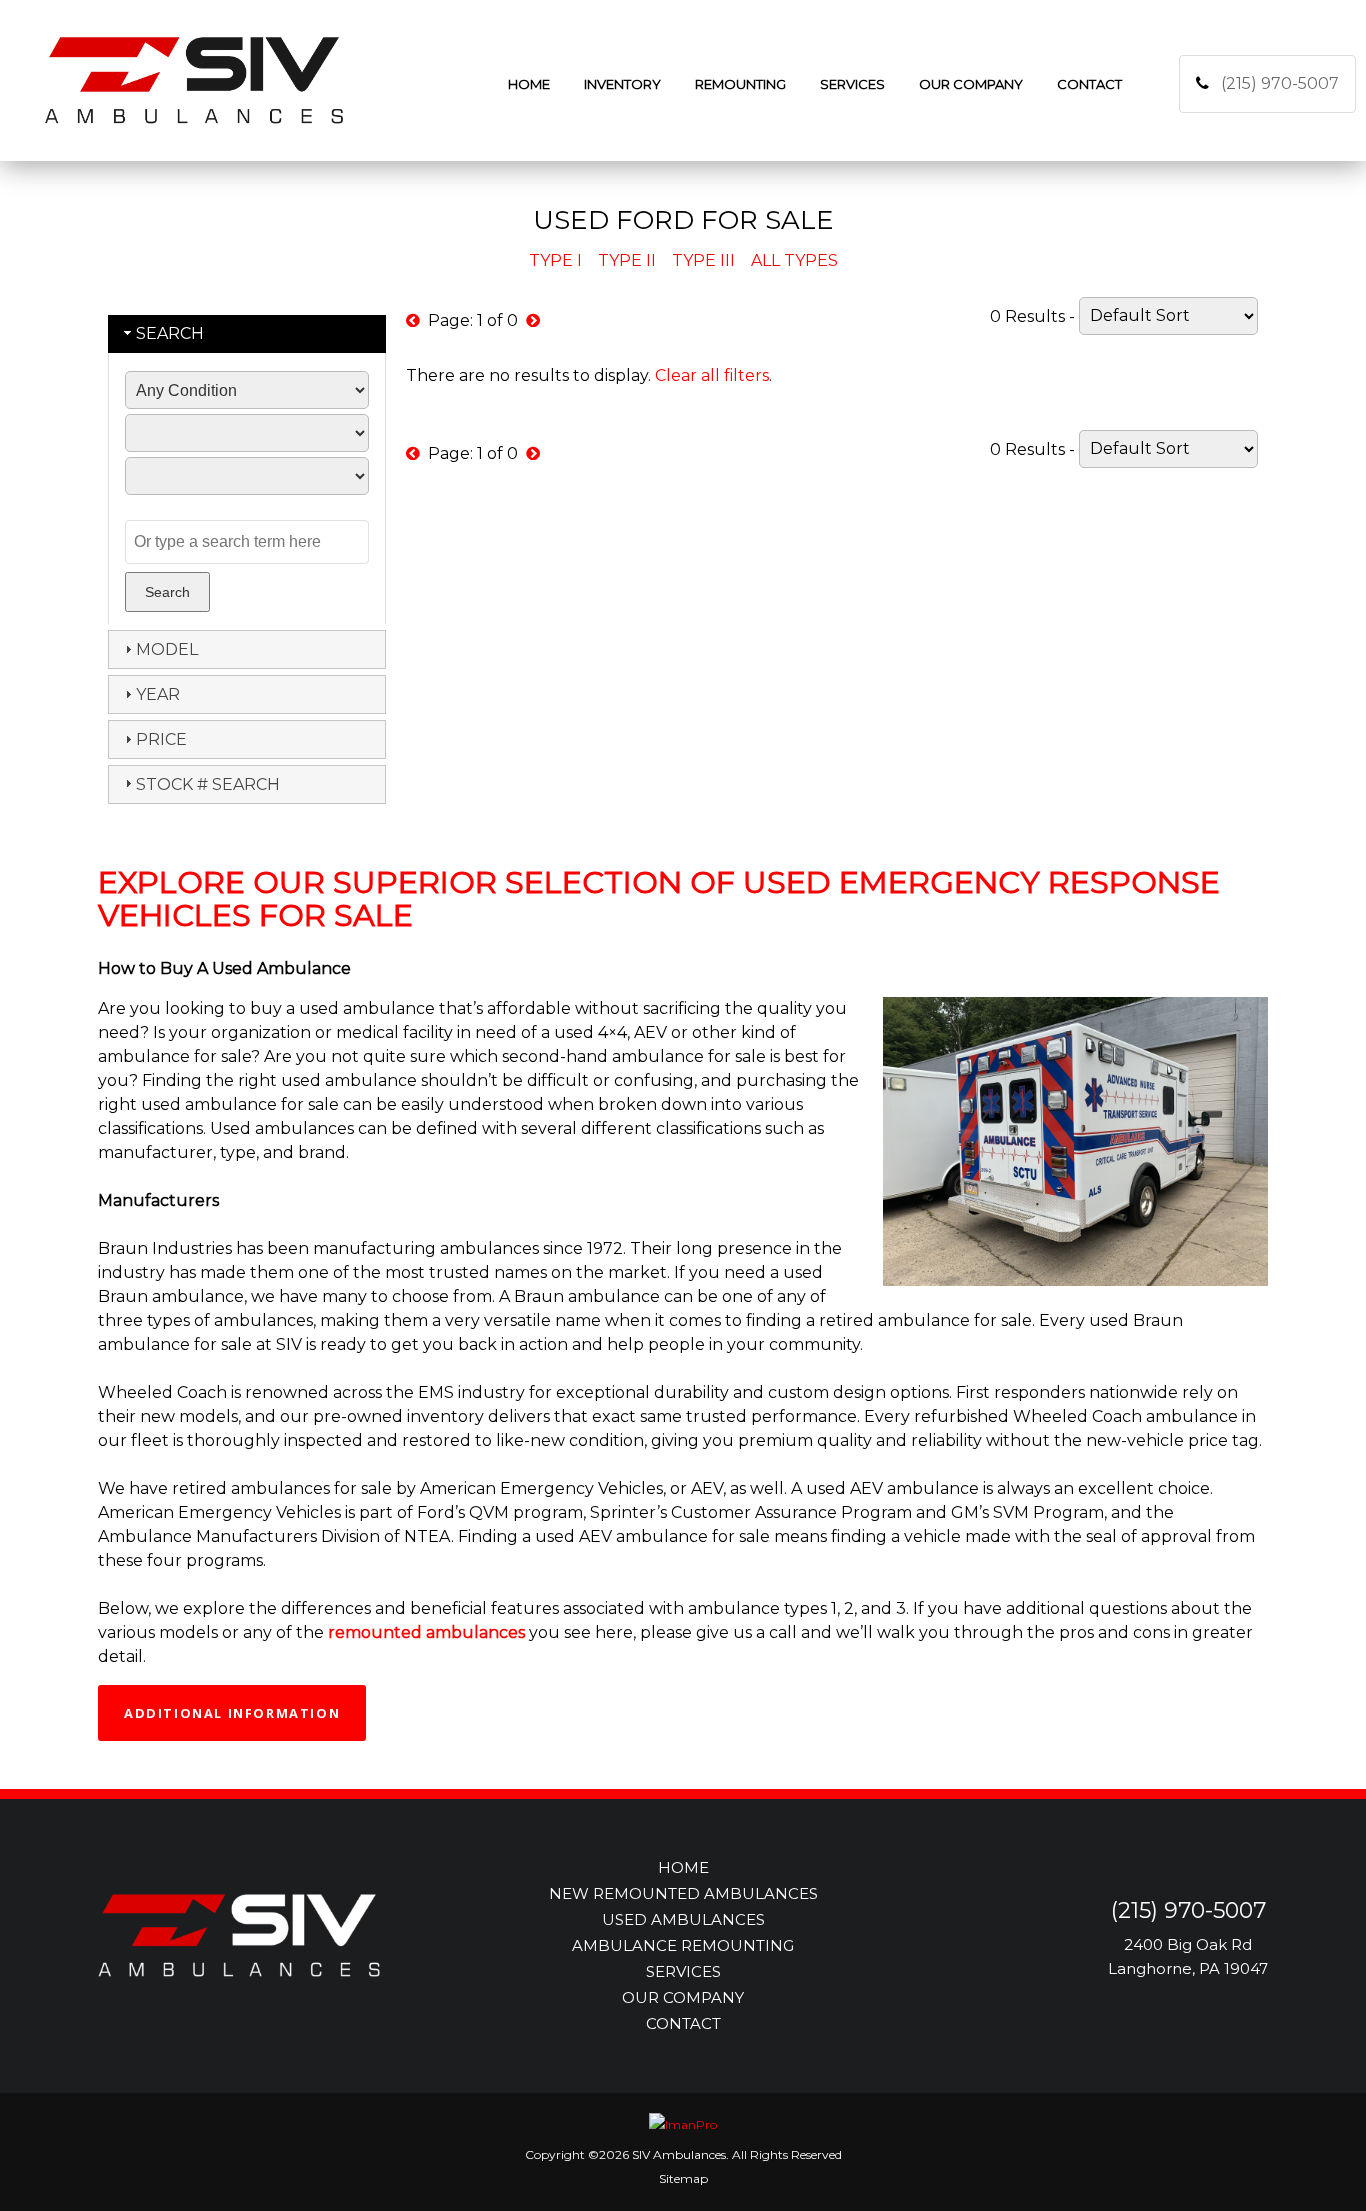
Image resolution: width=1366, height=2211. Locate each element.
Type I (555, 260)
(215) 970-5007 (1280, 83)
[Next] (533, 320)
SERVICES (683, 1971)
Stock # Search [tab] (208, 784)
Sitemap (683, 2178)
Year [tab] (158, 694)
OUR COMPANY (683, 1997)
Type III (703, 260)
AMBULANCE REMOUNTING (683, 1945)
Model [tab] (167, 649)
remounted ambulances (426, 1632)
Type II (627, 260)
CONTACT (683, 2023)
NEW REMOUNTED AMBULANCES (683, 1893)
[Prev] (413, 320)
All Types (794, 260)
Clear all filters (712, 375)
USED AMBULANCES (683, 1919)
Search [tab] (170, 333)
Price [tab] (161, 739)
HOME (683, 1867)
